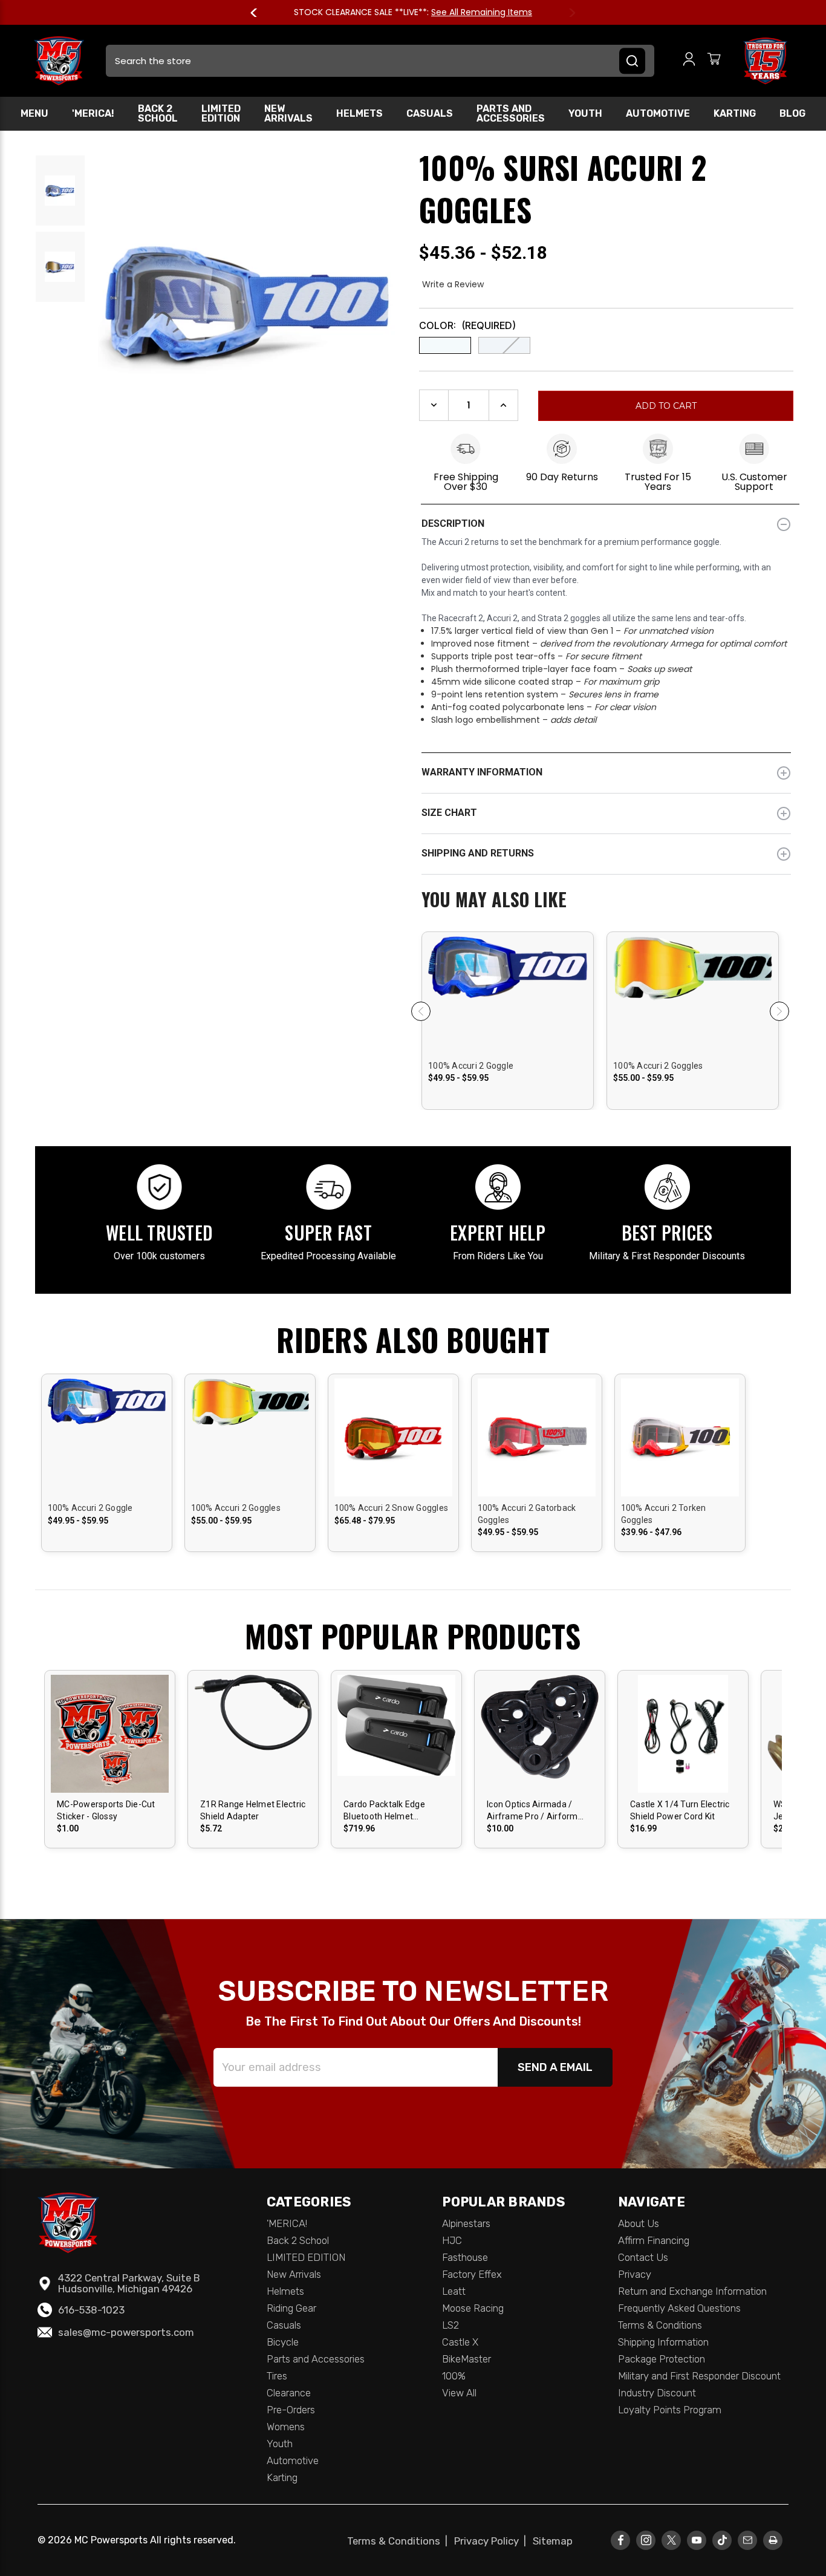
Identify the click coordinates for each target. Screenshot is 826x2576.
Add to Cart (396, 1744)
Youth (585, 113)
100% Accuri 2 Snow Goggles (392, 1508)
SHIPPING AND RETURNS (478, 853)
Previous (259, 13)
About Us (639, 2223)
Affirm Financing (654, 2240)
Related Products (606, 901)
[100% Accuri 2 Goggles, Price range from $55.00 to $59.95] (693, 1041)
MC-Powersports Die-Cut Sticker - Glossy (106, 1810)
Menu (34, 113)
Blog (792, 113)
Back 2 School (158, 113)
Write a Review (453, 284)
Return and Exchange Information (692, 2291)
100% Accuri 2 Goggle (471, 1066)
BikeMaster (467, 2359)
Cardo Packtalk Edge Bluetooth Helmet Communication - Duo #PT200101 (386, 1811)
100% (454, 2376)
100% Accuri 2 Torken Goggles (664, 1514)
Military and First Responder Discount (699, 2376)
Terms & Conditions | (400, 2541)
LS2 (450, 2325)
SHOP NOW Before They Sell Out (116, 12)
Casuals (430, 113)
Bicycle (283, 2342)
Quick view (508, 984)
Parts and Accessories (511, 113)
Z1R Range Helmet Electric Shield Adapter (253, 1810)
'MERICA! (93, 113)
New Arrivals (288, 113)
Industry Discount (657, 2393)
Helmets (359, 113)
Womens (286, 2427)
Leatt (454, 2291)
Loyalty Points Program (670, 2410)
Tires (277, 2376)
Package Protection (662, 2359)
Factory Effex (472, 2274)
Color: (467, 325)
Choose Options (508, 1005)
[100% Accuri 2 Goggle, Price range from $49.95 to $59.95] (508, 1041)
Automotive (658, 113)
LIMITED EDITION (221, 113)
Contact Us (643, 2257)
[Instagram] (646, 2540)
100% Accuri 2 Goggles (658, 1066)
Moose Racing (473, 2308)
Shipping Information (663, 2342)
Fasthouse (465, 2257)
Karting (735, 113)
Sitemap (553, 2541)
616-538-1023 (91, 2310)
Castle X (460, 2342)
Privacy (635, 2274)
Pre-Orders (291, 2410)
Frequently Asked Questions (679, 2308)
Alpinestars (466, 2223)
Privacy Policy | (493, 2541)
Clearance (289, 2393)
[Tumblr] (722, 2540)
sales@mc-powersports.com (126, 2332)
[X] (671, 2540)
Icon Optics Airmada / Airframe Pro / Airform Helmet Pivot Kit (532, 1811)
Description (453, 523)
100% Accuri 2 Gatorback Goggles (527, 1514)
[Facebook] (621, 2540)
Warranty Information (482, 772)
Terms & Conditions (660, 2325)
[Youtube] (697, 2540)
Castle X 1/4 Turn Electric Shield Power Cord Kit (680, 1810)
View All (459, 2393)
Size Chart (449, 813)
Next (567, 13)
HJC (452, 2240)
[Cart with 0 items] (714, 61)
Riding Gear (291, 2308)
